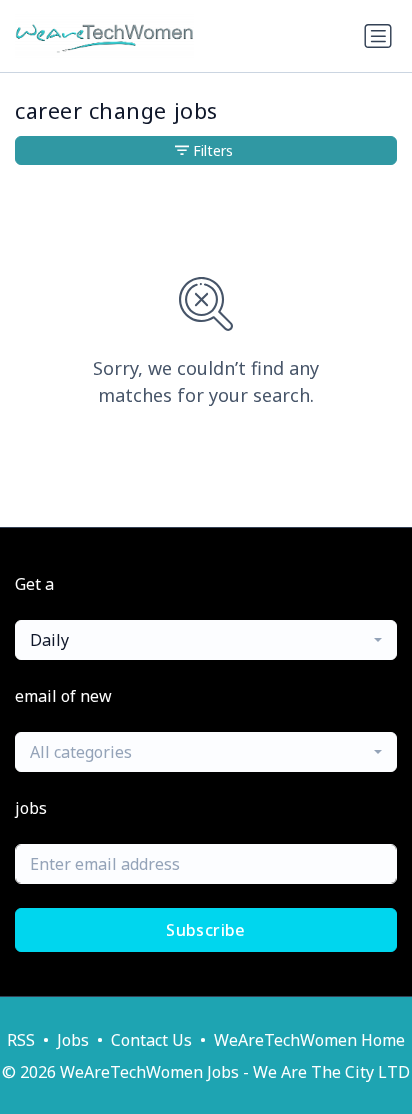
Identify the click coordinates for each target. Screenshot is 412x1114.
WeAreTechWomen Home (309, 1040)
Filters (213, 150)
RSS (21, 1040)
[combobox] (206, 640)
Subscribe (206, 930)
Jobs (73, 1040)
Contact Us (151, 1040)
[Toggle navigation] (378, 36)
